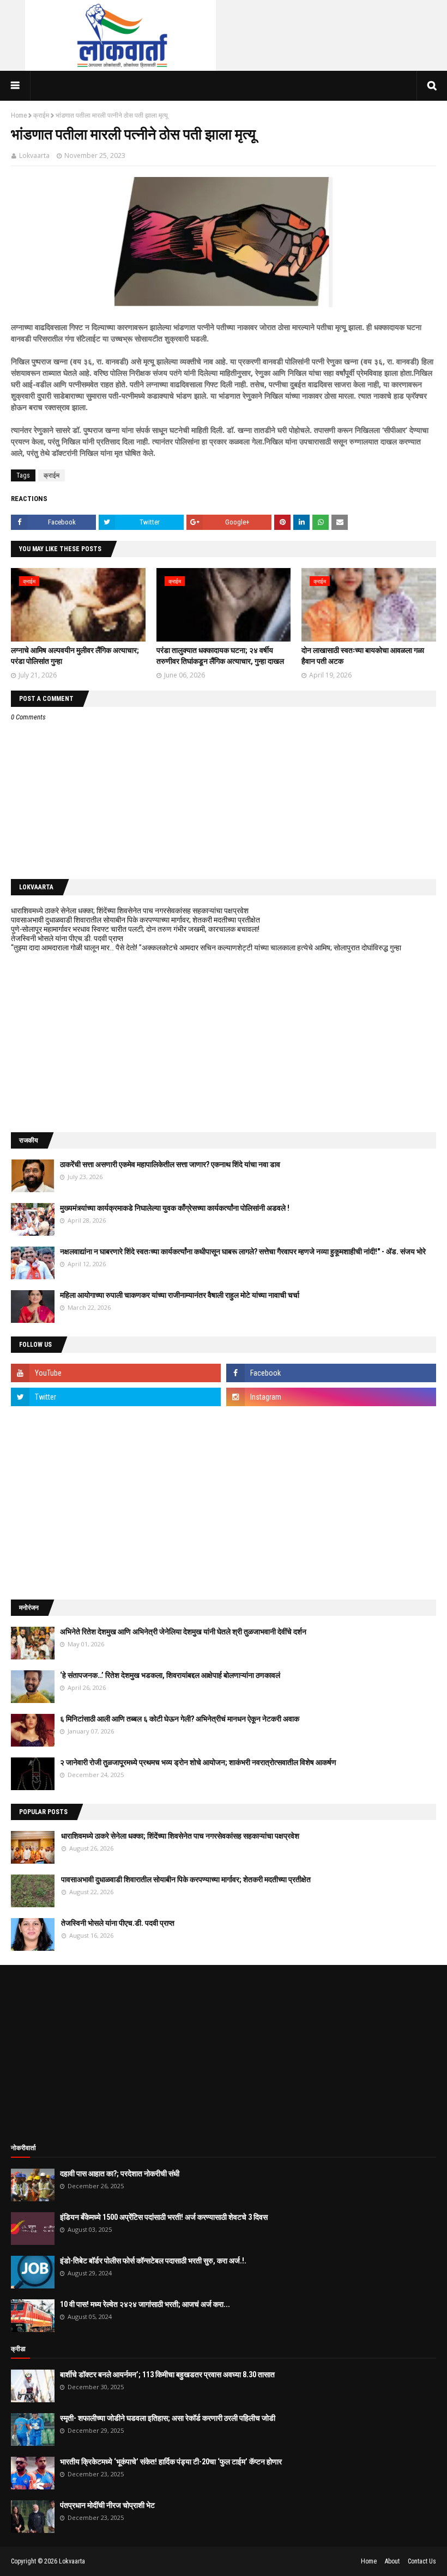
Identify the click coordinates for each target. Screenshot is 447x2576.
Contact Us (422, 2561)
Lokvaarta (34, 155)
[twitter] (116, 1397)
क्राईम (41, 115)
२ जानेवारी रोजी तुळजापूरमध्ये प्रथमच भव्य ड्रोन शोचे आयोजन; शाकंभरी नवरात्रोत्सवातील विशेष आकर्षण (198, 1762)
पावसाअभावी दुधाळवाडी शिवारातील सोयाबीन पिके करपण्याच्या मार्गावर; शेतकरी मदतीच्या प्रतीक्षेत (135, 920)
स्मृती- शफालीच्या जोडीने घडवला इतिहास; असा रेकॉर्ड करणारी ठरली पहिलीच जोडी (168, 2418)
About (392, 2561)
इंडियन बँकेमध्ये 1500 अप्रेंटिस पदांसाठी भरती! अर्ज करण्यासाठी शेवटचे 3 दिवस (164, 2217)
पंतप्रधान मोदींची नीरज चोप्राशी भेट (107, 2505)
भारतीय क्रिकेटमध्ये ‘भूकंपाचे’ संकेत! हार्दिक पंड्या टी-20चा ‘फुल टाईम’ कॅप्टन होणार (171, 2462)
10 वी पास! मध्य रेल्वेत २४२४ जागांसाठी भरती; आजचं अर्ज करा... (145, 2304)
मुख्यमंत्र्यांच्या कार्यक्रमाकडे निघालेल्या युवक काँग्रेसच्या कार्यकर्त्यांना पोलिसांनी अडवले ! (175, 1208)
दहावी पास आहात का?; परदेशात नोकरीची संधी (120, 2174)
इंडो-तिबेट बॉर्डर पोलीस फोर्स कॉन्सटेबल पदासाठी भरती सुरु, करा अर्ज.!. (153, 2261)
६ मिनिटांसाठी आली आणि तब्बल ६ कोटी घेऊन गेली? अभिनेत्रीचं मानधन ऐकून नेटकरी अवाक (180, 1719)
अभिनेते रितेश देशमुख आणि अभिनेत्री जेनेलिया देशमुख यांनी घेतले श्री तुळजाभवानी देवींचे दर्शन (183, 1632)
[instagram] (331, 1397)
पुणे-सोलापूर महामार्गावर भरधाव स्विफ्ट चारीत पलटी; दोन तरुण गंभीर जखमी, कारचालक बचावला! (135, 929)
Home (19, 115)
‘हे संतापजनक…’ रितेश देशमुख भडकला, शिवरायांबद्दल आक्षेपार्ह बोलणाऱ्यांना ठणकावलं (170, 1675)
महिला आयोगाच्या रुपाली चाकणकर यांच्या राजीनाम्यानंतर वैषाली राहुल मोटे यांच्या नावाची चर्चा (180, 1295)
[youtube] (116, 1373)
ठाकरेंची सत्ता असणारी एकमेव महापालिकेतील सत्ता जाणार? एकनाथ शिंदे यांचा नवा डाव (170, 1164)
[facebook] (331, 1373)
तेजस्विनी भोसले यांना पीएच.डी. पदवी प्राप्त (67, 938)
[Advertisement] (224, 1042)
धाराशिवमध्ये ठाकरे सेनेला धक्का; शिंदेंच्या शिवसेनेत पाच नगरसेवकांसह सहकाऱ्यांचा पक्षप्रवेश (130, 911)
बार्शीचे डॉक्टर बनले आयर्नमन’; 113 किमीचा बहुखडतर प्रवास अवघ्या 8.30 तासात (167, 2374)
